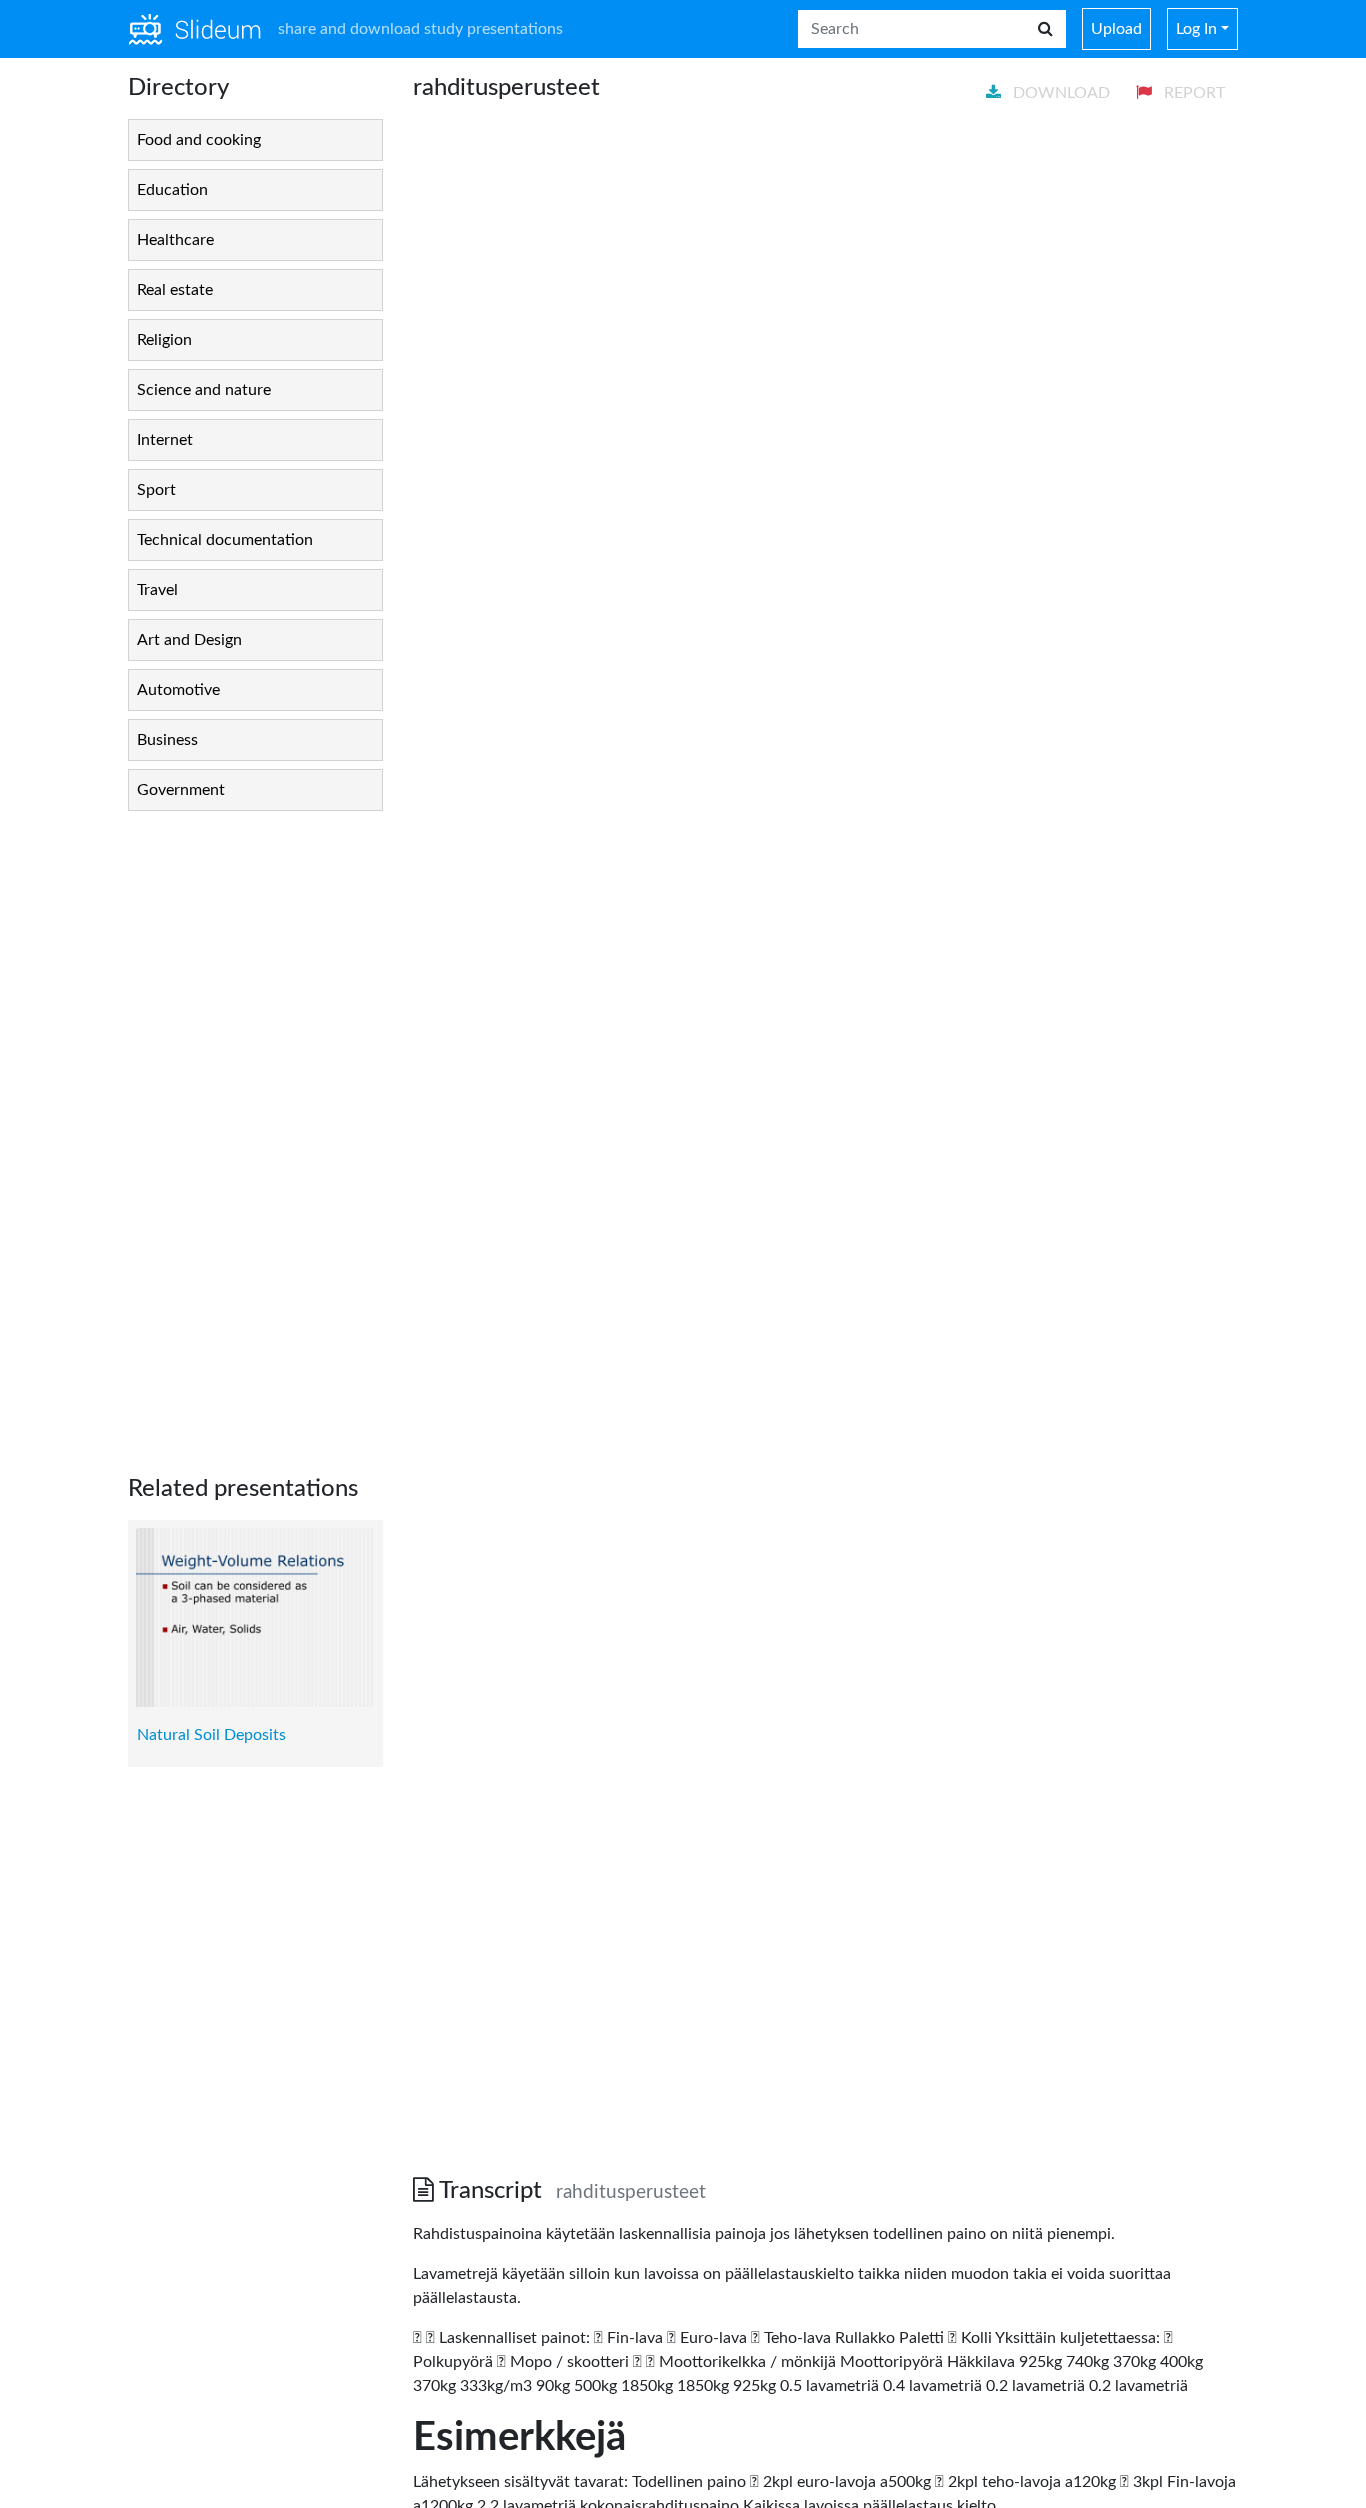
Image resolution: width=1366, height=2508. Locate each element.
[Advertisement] (255, 1127)
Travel (157, 590)
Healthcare (175, 240)
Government (181, 790)
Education (172, 190)
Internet (165, 440)
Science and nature (204, 390)
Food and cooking (199, 140)
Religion (164, 340)
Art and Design (189, 640)
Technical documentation (225, 540)
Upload (1116, 29)
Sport (156, 490)
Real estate (175, 290)
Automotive (178, 690)
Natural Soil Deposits (211, 1735)
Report (1192, 93)
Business (167, 740)
